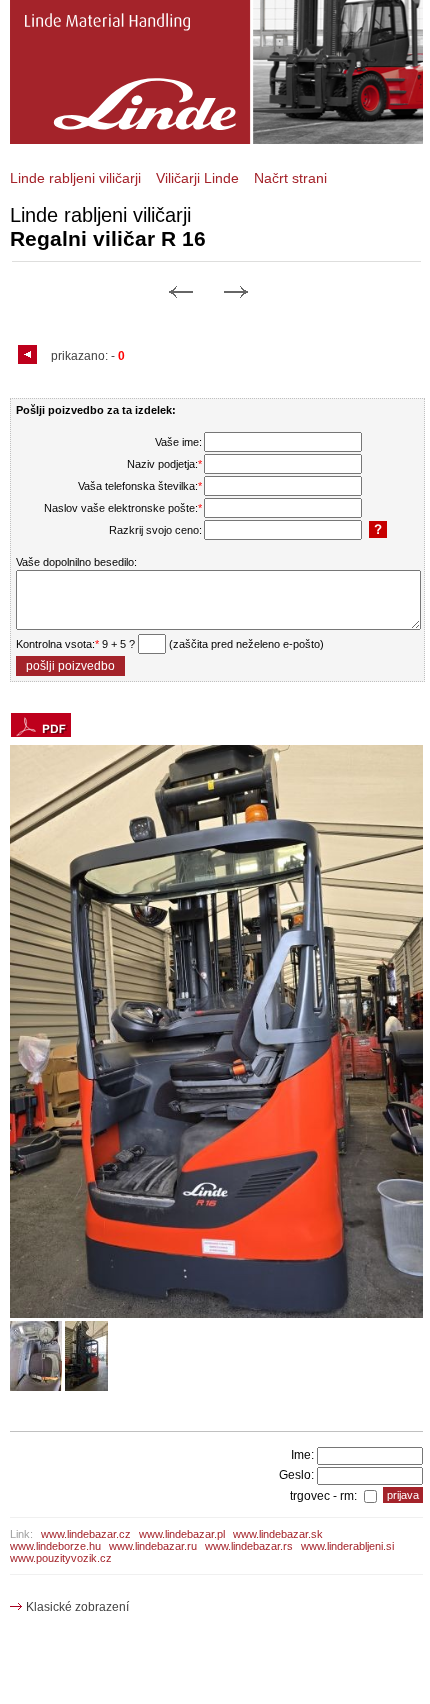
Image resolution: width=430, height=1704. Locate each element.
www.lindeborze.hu (55, 1546)
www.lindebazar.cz (86, 1534)
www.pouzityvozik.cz (61, 1558)
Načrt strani (290, 178)
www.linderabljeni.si (347, 1546)
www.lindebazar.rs (249, 1546)
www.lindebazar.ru (153, 1546)
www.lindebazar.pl (182, 1534)
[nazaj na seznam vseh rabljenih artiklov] (30, 356)
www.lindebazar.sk (278, 1534)
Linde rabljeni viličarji (75, 178)
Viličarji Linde (197, 178)
